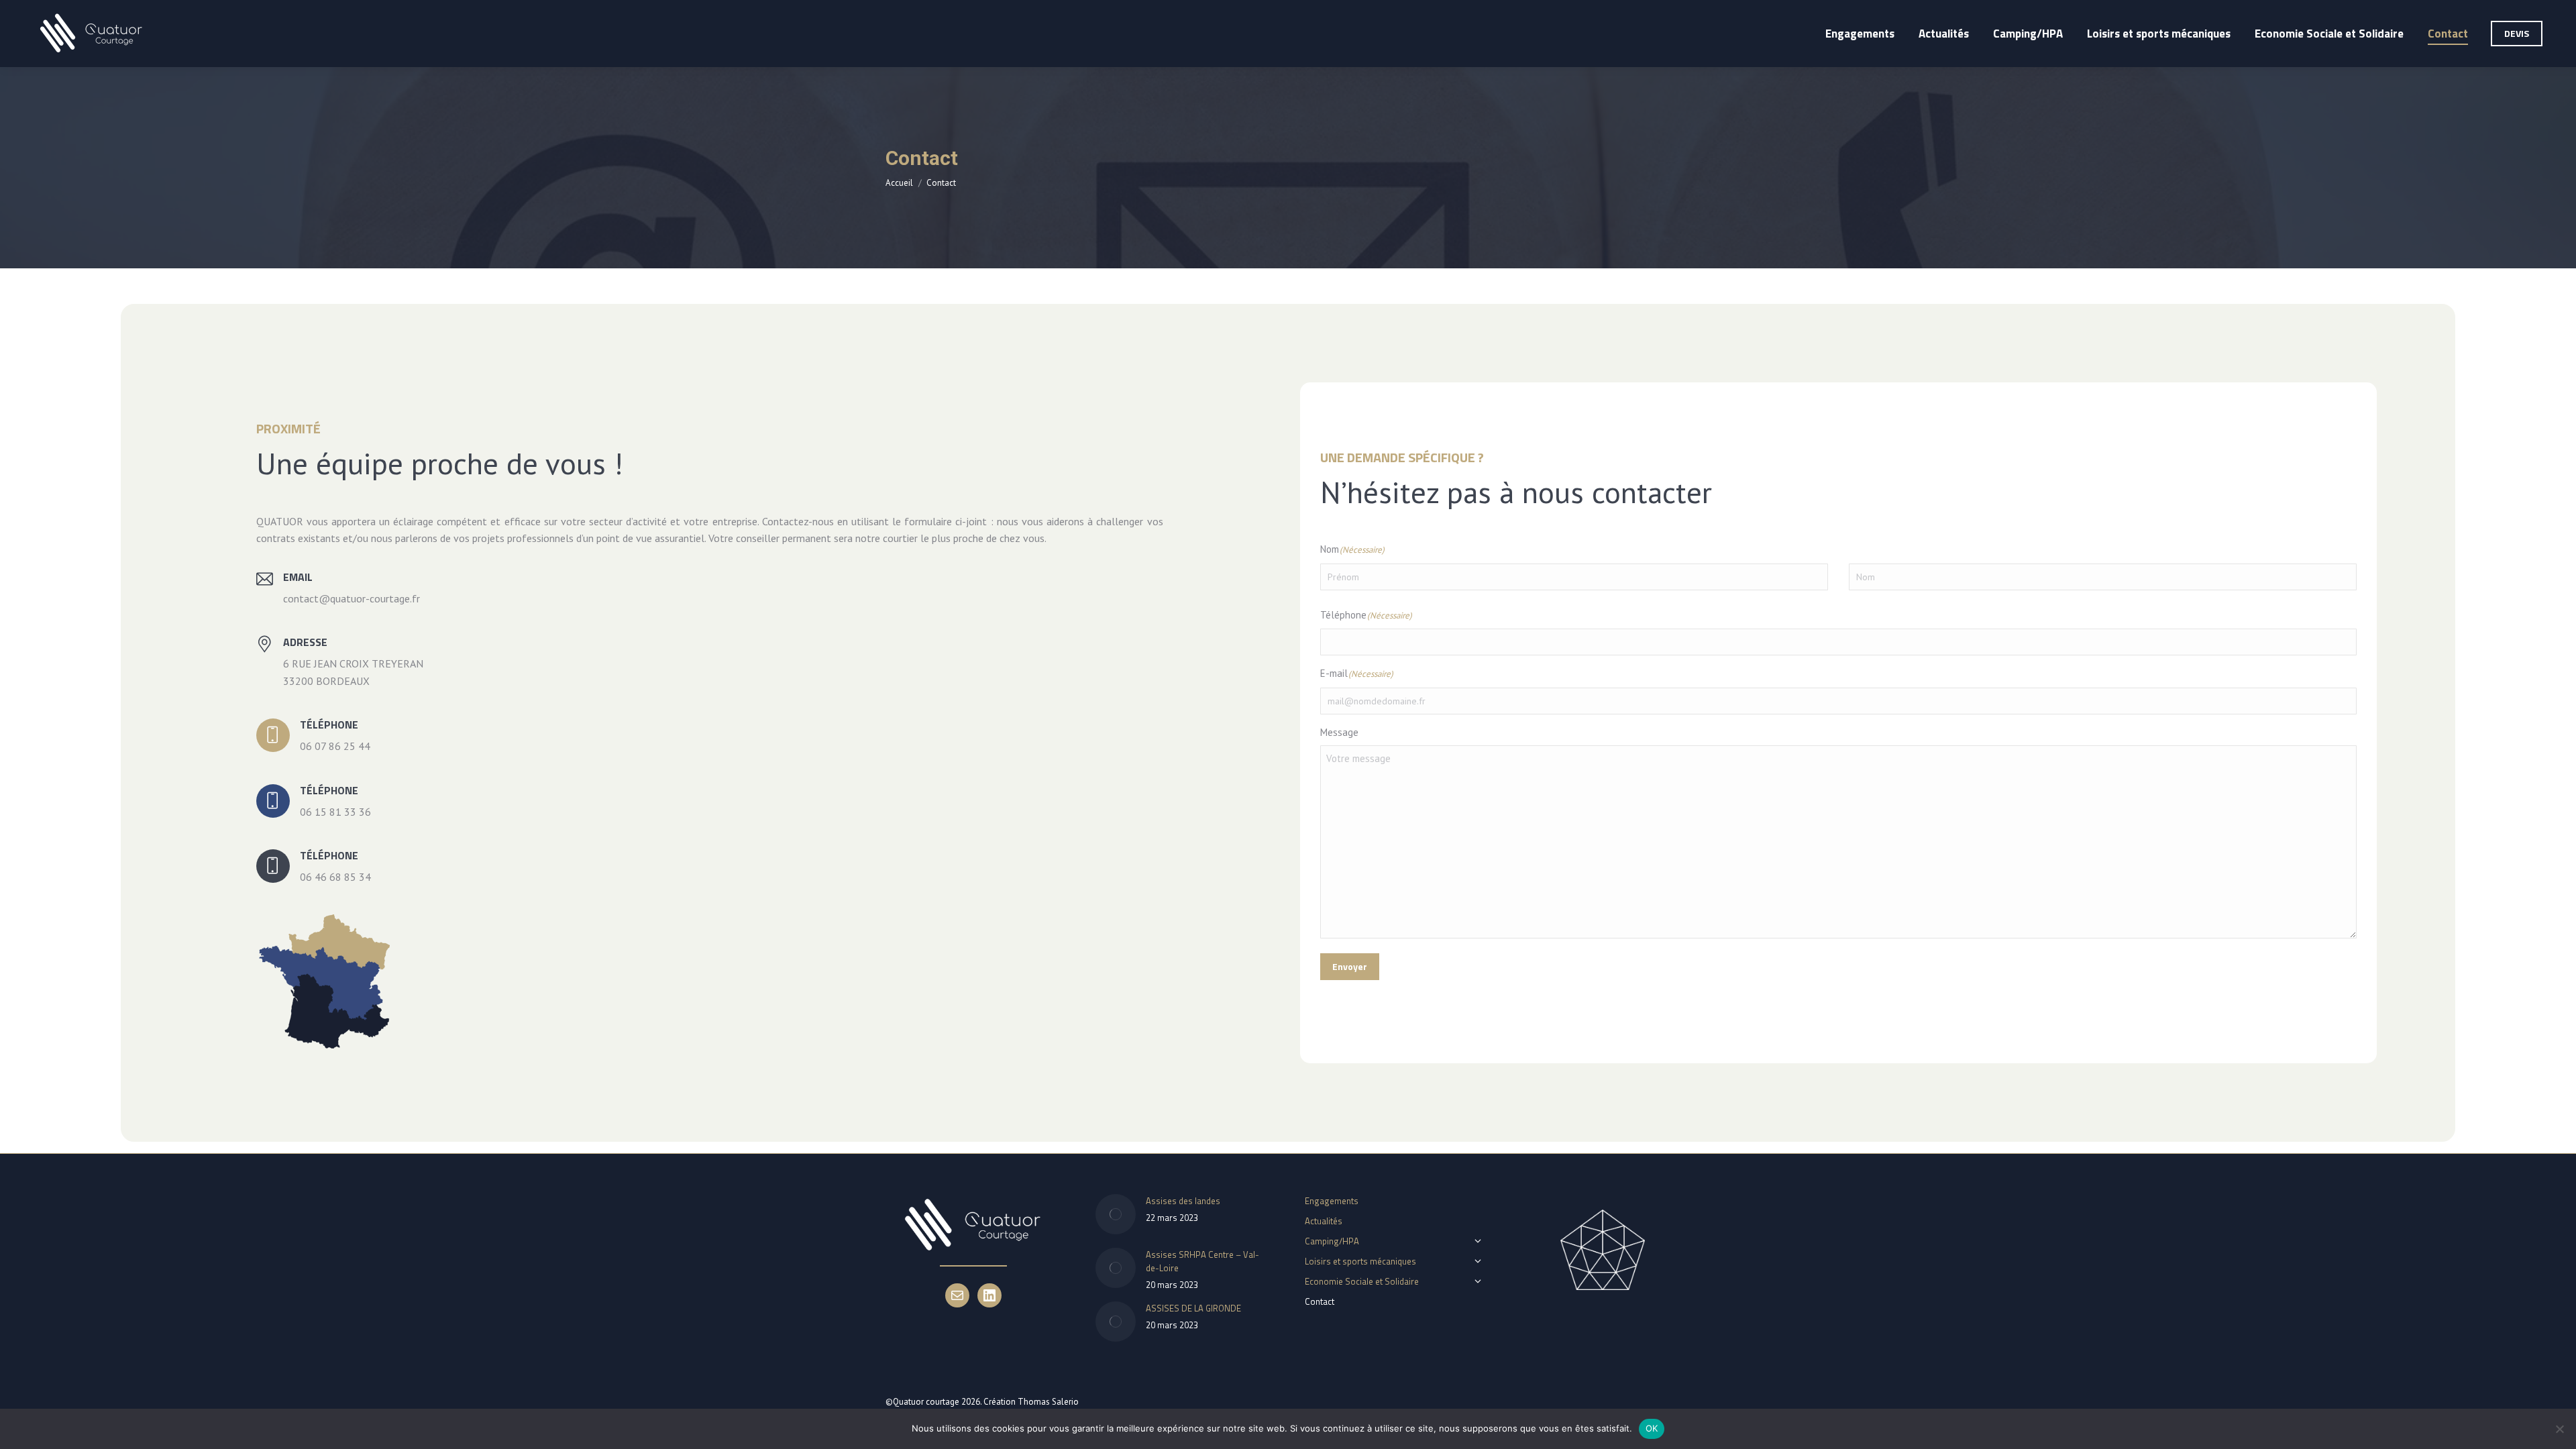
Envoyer (1350, 966)
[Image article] (1116, 1214)
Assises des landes (1183, 1201)
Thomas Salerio (1048, 1402)
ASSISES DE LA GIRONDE (1193, 1308)
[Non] (2559, 1429)
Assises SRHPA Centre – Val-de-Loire (1202, 1261)
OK (1652, 1428)
